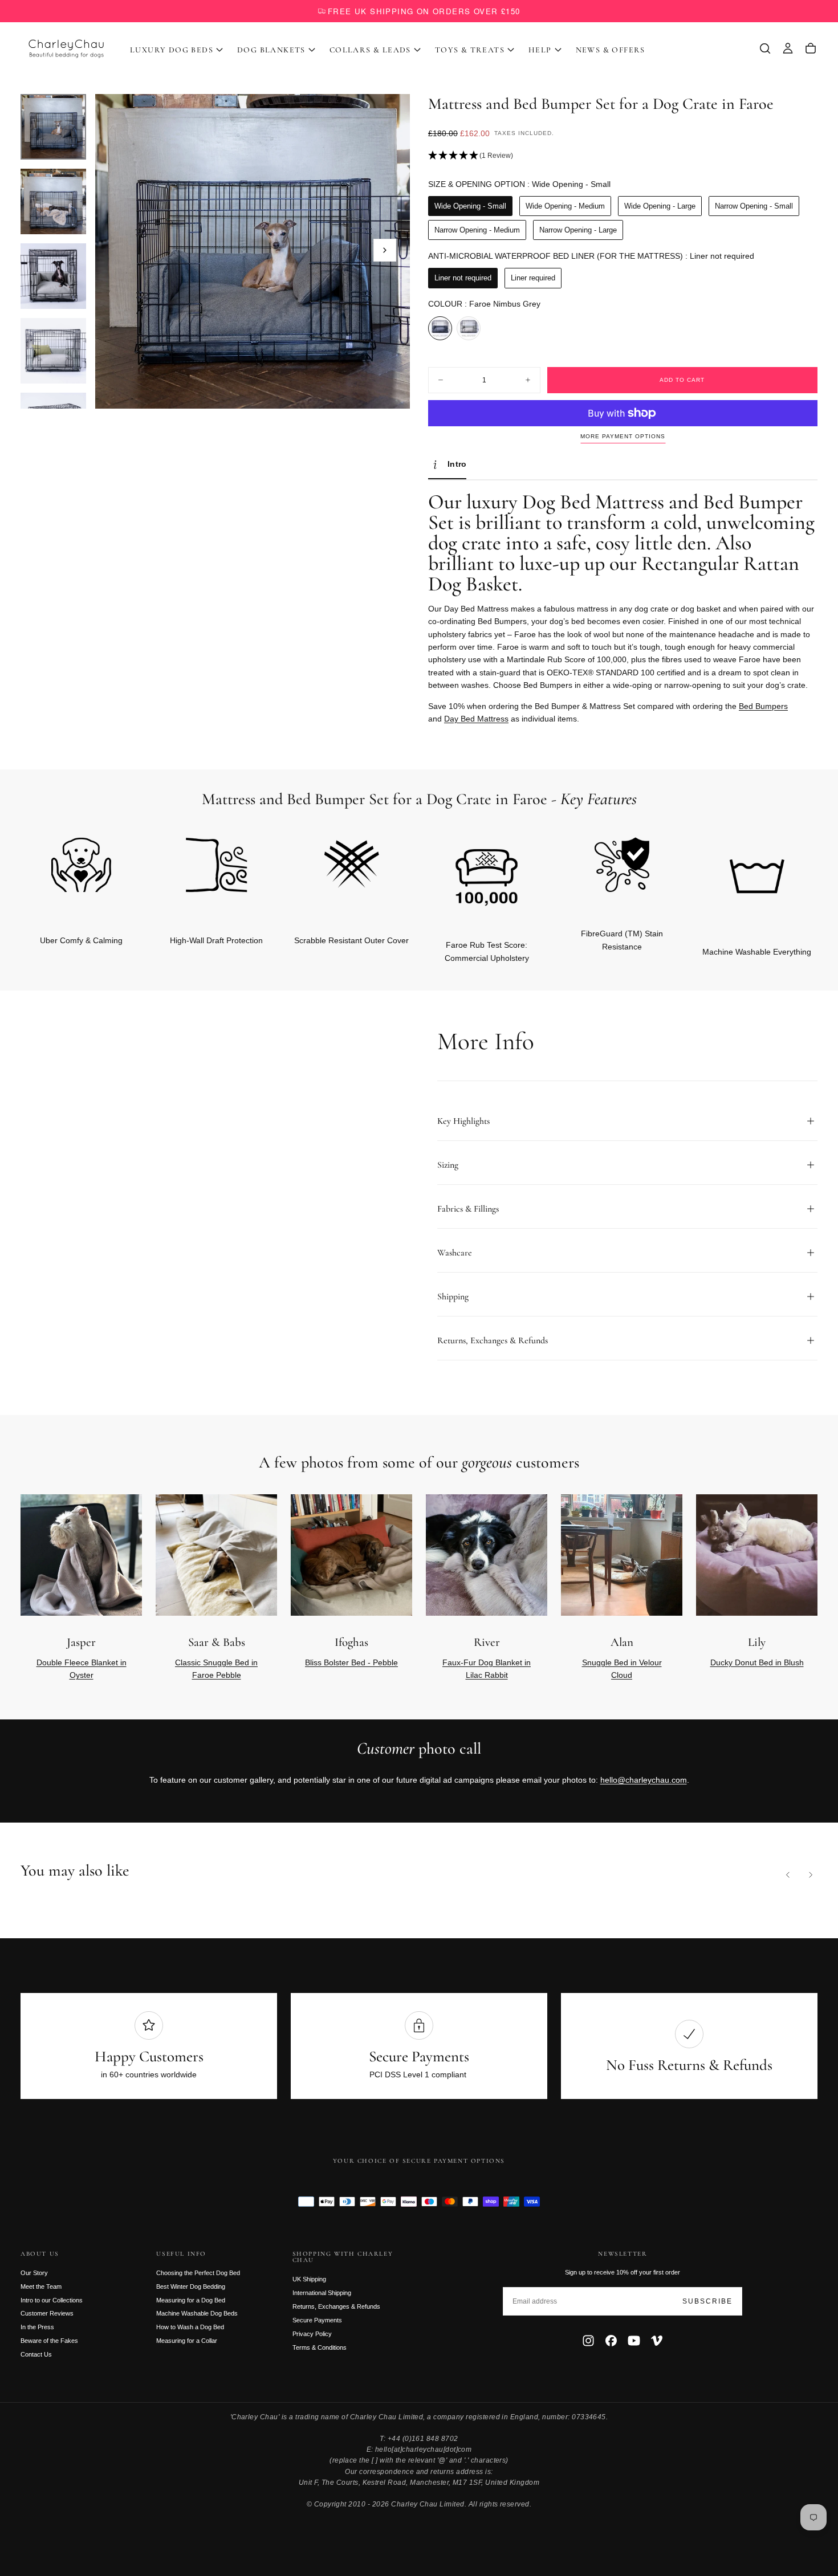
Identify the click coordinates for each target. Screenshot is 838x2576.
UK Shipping (309, 2279)
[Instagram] (588, 2341)
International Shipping (322, 2293)
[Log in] (788, 48)
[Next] (790, 880)
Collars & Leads (370, 50)
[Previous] (788, 1874)
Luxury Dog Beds (172, 50)
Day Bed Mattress (476, 719)
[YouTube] (634, 2341)
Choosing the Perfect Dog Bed (198, 2273)
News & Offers (611, 50)
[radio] (470, 206)
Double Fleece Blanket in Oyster (82, 1669)
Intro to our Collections (52, 2300)
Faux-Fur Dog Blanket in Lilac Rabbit (487, 1669)
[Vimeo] (657, 2341)
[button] (765, 48)
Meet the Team (41, 2286)
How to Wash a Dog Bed (190, 2327)
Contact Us (36, 2354)
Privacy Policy (312, 2334)
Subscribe (707, 2301)
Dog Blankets (271, 50)
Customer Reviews (47, 2313)
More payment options (623, 436)
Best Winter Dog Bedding (191, 2286)
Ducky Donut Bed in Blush (757, 1662)
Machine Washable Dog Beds (197, 2313)
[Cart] (811, 48)
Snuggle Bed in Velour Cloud (622, 1669)
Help (540, 50)
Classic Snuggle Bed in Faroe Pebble (216, 1669)
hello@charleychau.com (644, 1780)
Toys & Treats (470, 50)
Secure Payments (317, 2320)
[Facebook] (611, 2341)
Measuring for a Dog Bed (191, 2300)
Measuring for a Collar (187, 2341)
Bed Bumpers (763, 706)
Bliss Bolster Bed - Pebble (351, 1662)
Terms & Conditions (320, 2347)
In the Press (37, 2327)
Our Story (34, 2273)
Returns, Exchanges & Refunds (336, 2306)
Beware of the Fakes (49, 2341)
